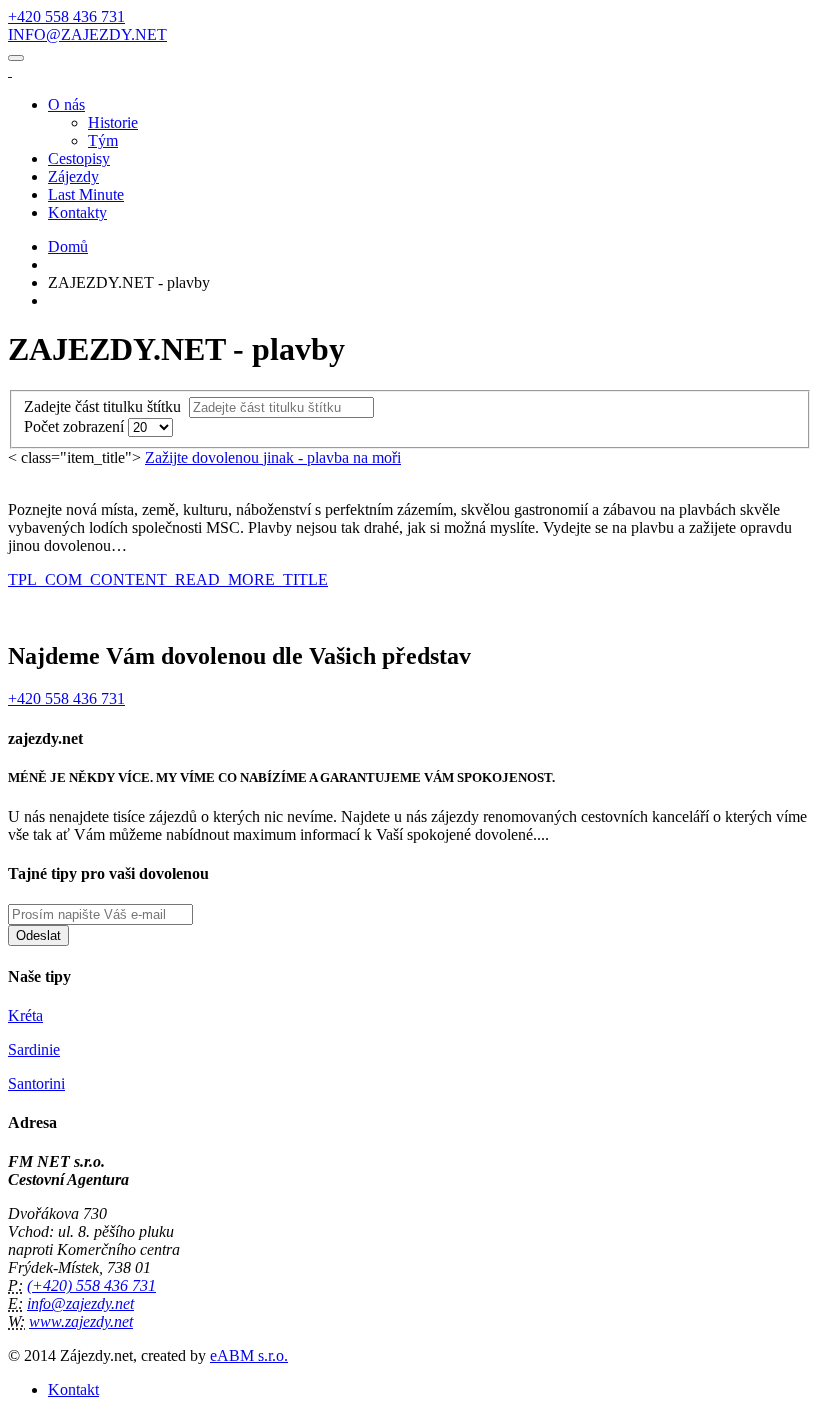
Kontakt (73, 1389)
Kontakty (77, 212)
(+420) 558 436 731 (91, 1285)
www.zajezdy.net (81, 1321)
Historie (113, 122)
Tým (103, 140)
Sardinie (34, 1049)
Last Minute (86, 194)
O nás (66, 104)
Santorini (36, 1083)
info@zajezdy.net (80, 1303)
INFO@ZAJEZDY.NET (87, 34)
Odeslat (38, 935)
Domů (68, 246)
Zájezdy (73, 176)
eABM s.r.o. (249, 1355)
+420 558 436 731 (66, 16)
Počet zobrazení (76, 426)
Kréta (25, 1015)
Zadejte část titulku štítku (106, 406)
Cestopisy (79, 158)
